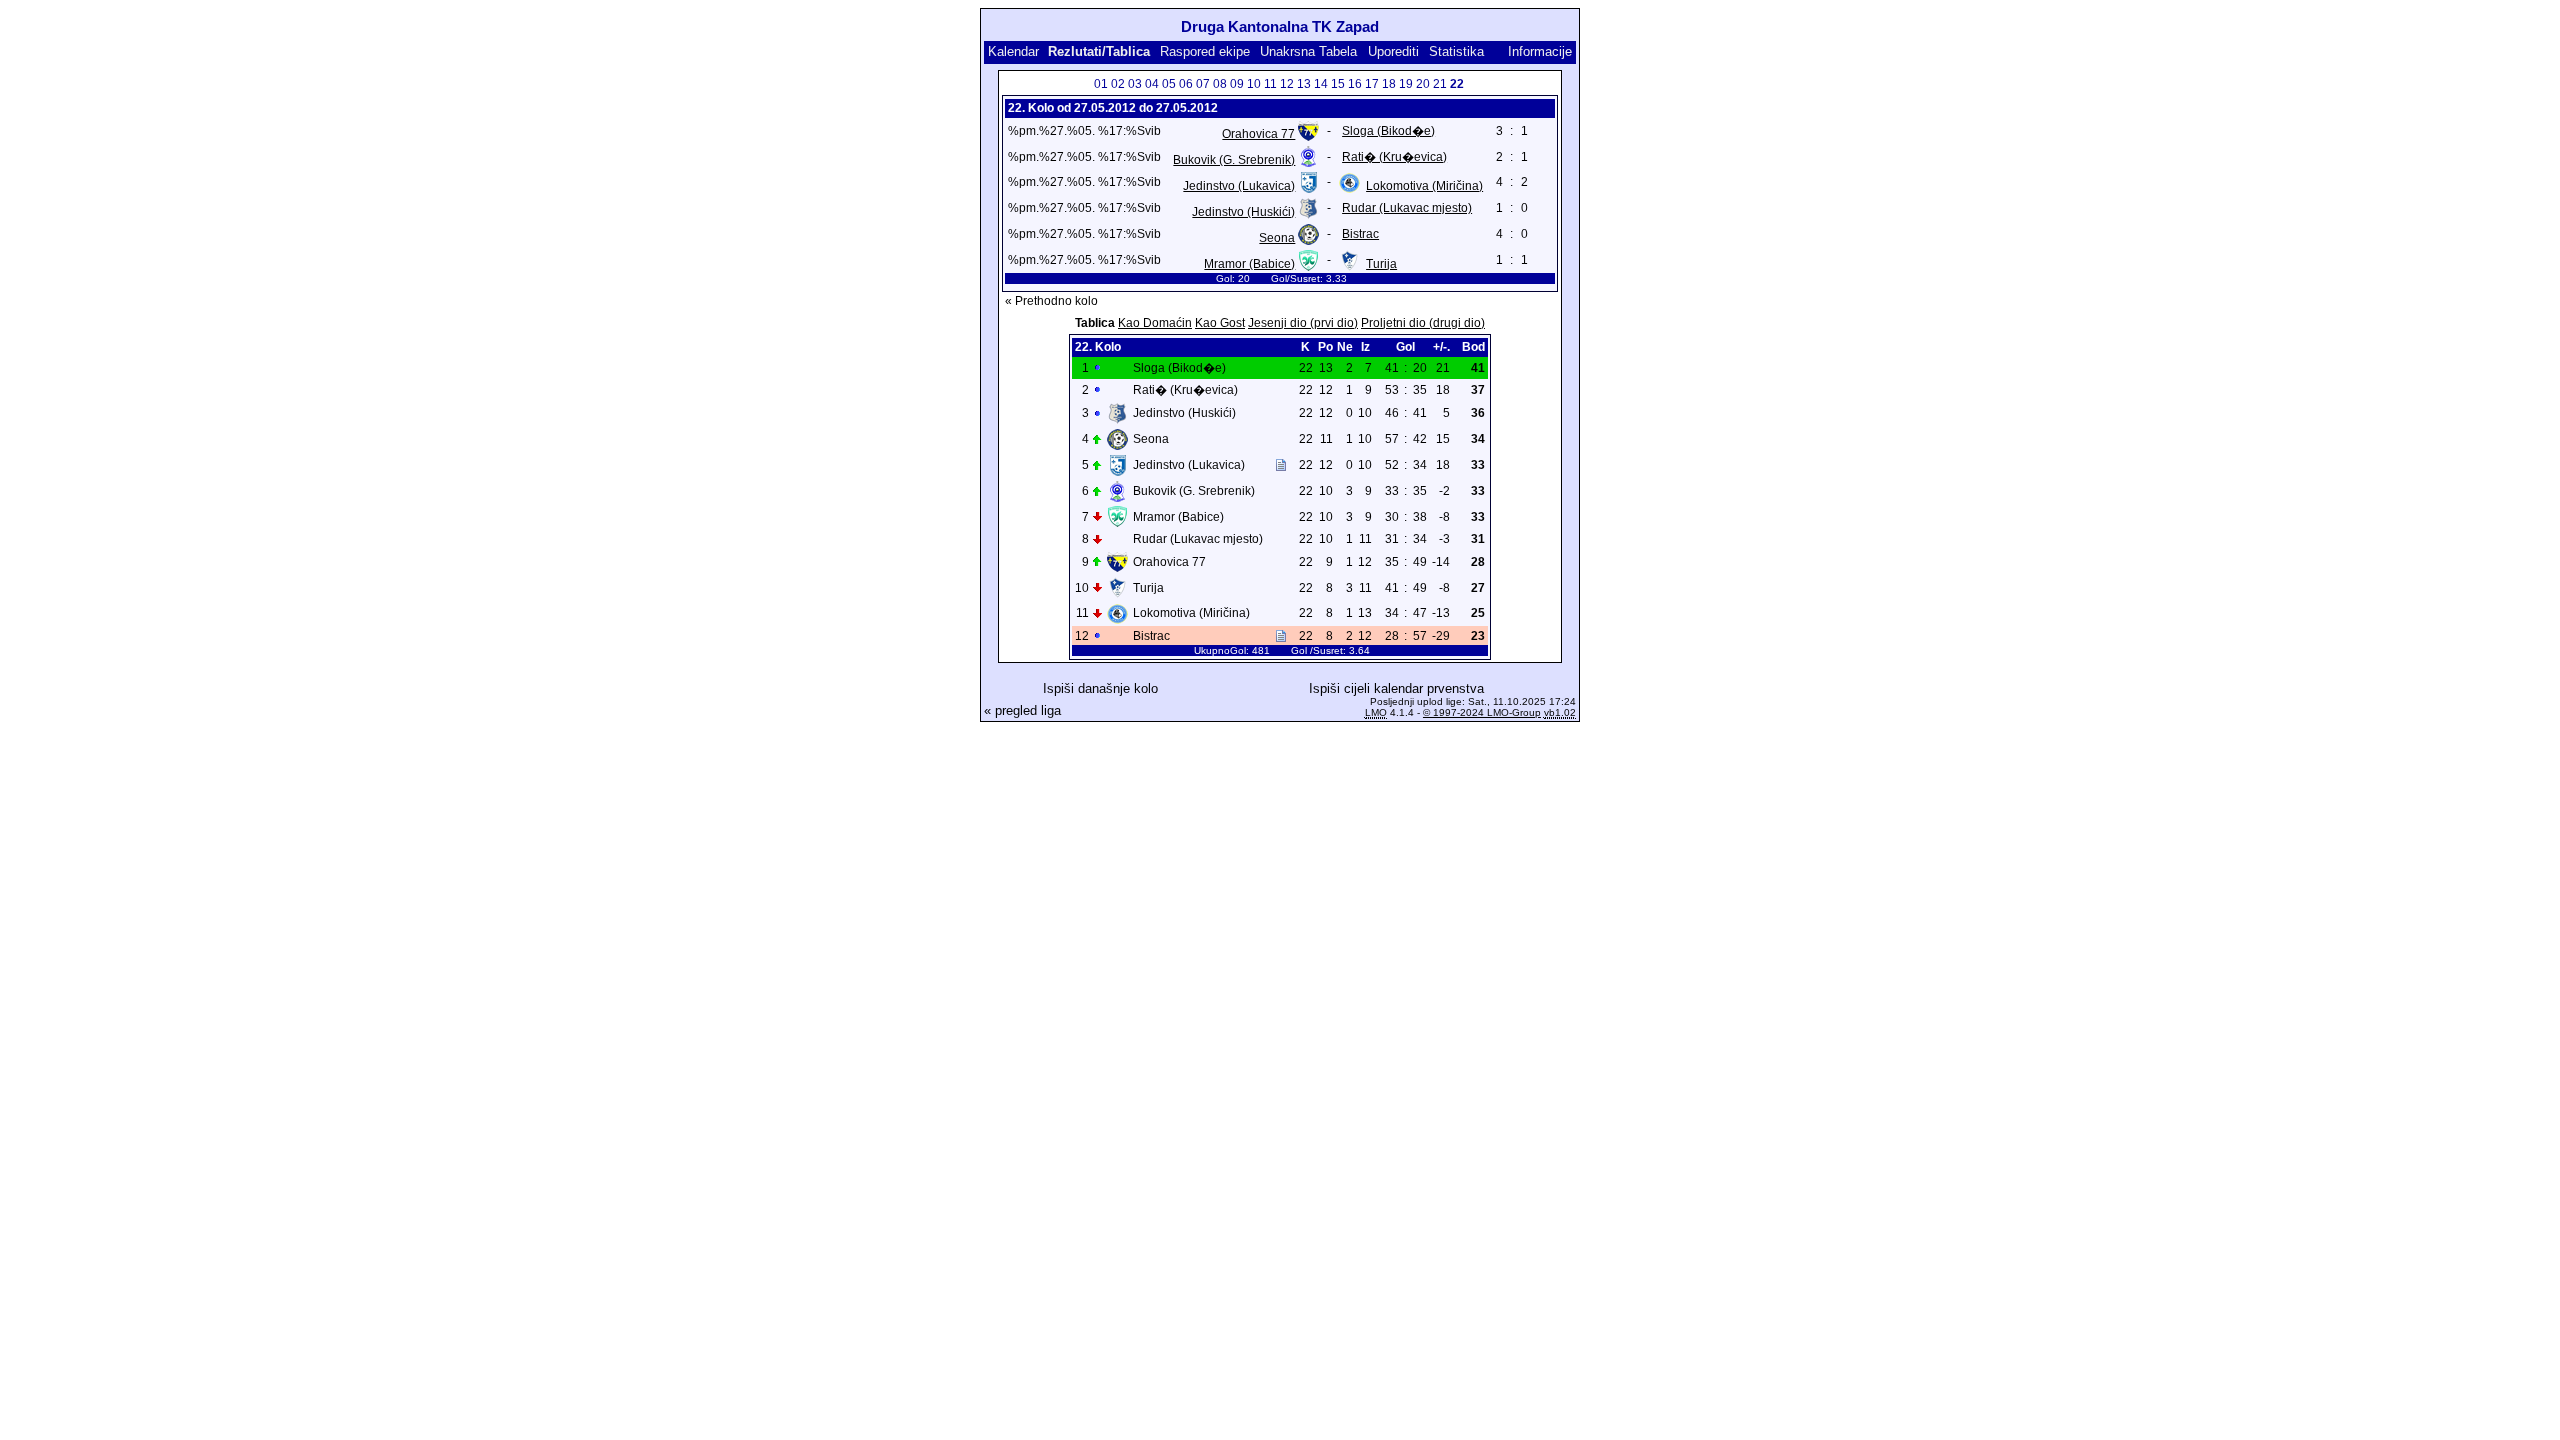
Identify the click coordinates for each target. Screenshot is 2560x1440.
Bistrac (1360, 234)
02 (1118, 84)
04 (1152, 84)
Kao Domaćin (1155, 323)
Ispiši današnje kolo (1100, 688)
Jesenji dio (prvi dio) (1303, 323)
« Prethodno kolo (1051, 301)
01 (1101, 84)
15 (1338, 84)
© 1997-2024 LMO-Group (1482, 712)
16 (1355, 84)
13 (1304, 84)
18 (1389, 84)
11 (1270, 84)
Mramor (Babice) (1249, 264)
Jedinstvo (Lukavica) (1239, 186)
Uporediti (1393, 51)
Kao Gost (1220, 323)
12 (1287, 84)
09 (1237, 84)
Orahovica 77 (1258, 134)
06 (1186, 84)
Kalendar (1013, 51)
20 (1423, 84)
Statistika (1456, 51)
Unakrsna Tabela (1308, 51)
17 (1372, 84)
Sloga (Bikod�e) (1388, 131)
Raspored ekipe (1205, 51)
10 (1254, 84)
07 (1203, 84)
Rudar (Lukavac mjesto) (1407, 208)
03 (1135, 84)
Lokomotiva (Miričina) (1424, 186)
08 (1220, 84)
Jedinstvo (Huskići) (1243, 212)
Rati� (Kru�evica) (1394, 157)
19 (1406, 84)
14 (1321, 84)
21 (1440, 84)
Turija (1381, 264)
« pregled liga (1022, 710)
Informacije (1540, 51)
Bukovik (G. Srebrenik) (1234, 160)
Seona (1277, 238)
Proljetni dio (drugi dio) (1423, 323)
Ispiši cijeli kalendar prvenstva (1396, 688)
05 (1169, 84)
